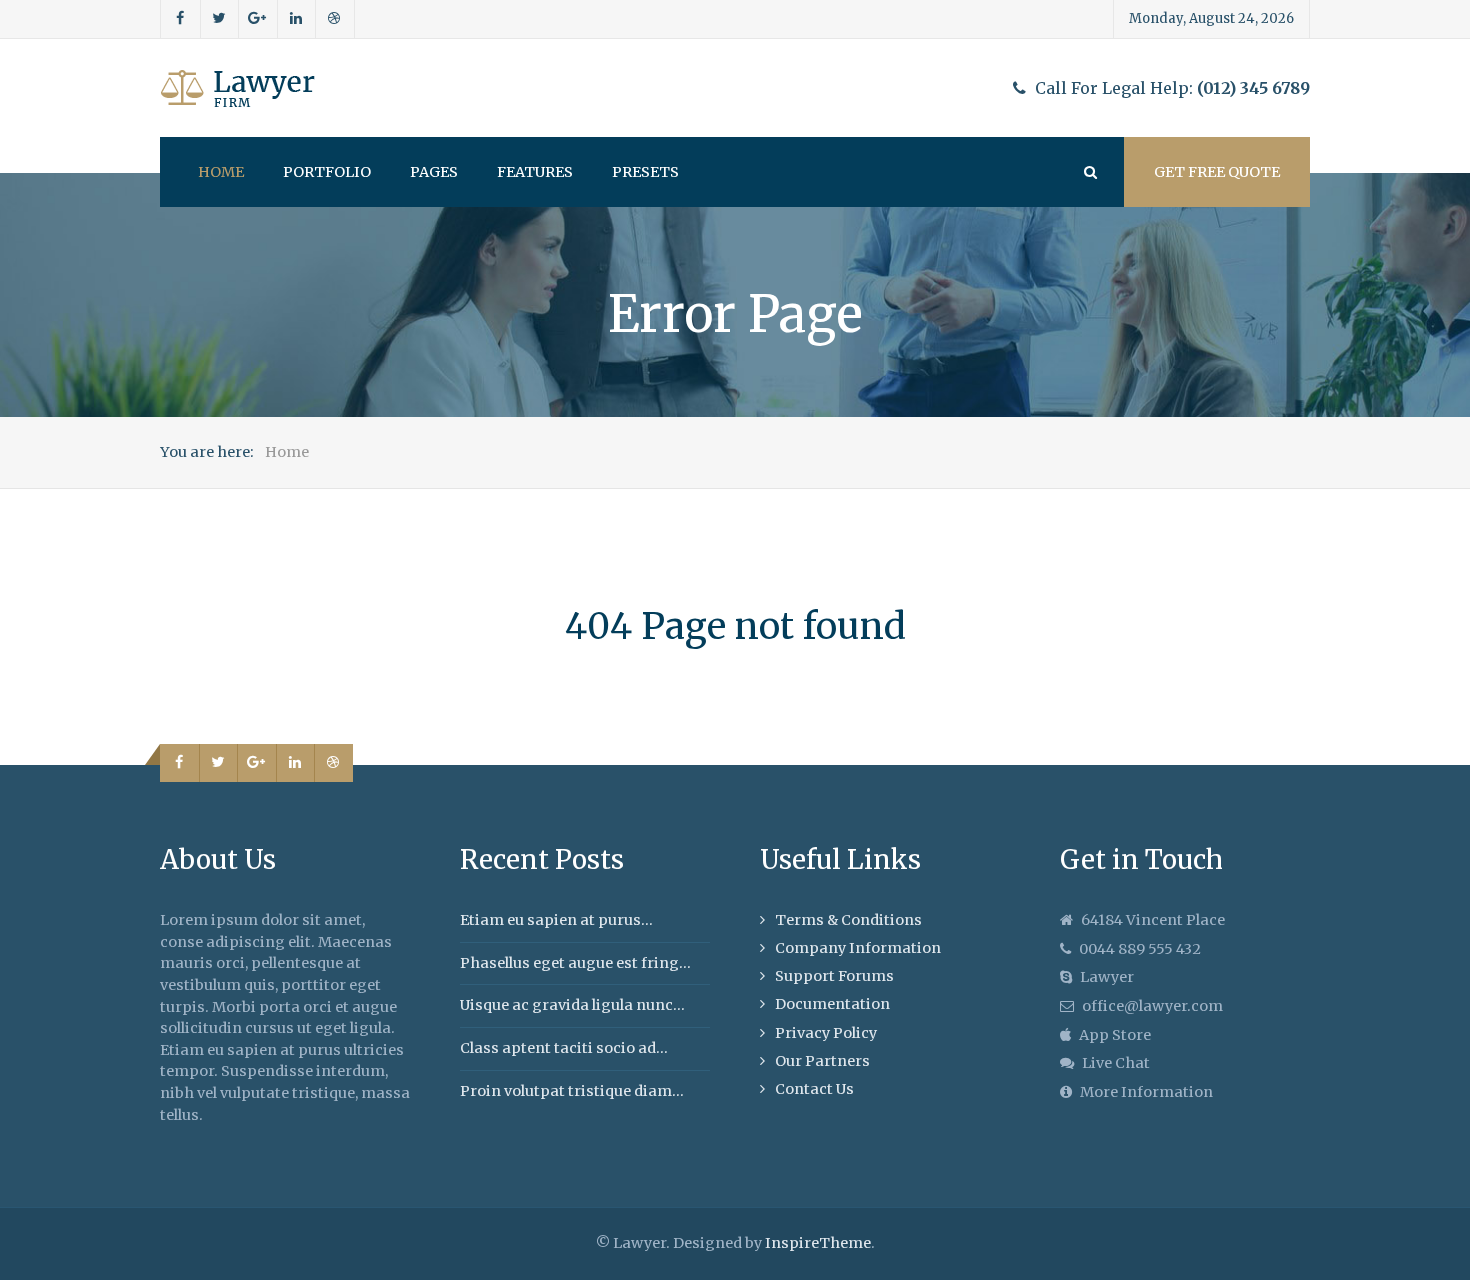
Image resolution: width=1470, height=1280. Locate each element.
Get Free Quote (1217, 172)
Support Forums (834, 976)
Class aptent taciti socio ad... (564, 1048)
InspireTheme (818, 1243)
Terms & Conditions (848, 920)
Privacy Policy (826, 1033)
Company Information (858, 948)
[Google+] (258, 19)
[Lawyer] (237, 88)
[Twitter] (220, 19)
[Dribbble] (335, 19)
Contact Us (814, 1089)
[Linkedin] (297, 19)
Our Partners (822, 1061)
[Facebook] (180, 19)
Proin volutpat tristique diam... (572, 1091)
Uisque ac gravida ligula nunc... (572, 1005)
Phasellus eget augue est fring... (575, 963)
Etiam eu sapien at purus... (556, 920)
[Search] (1089, 172)
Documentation (832, 1004)
